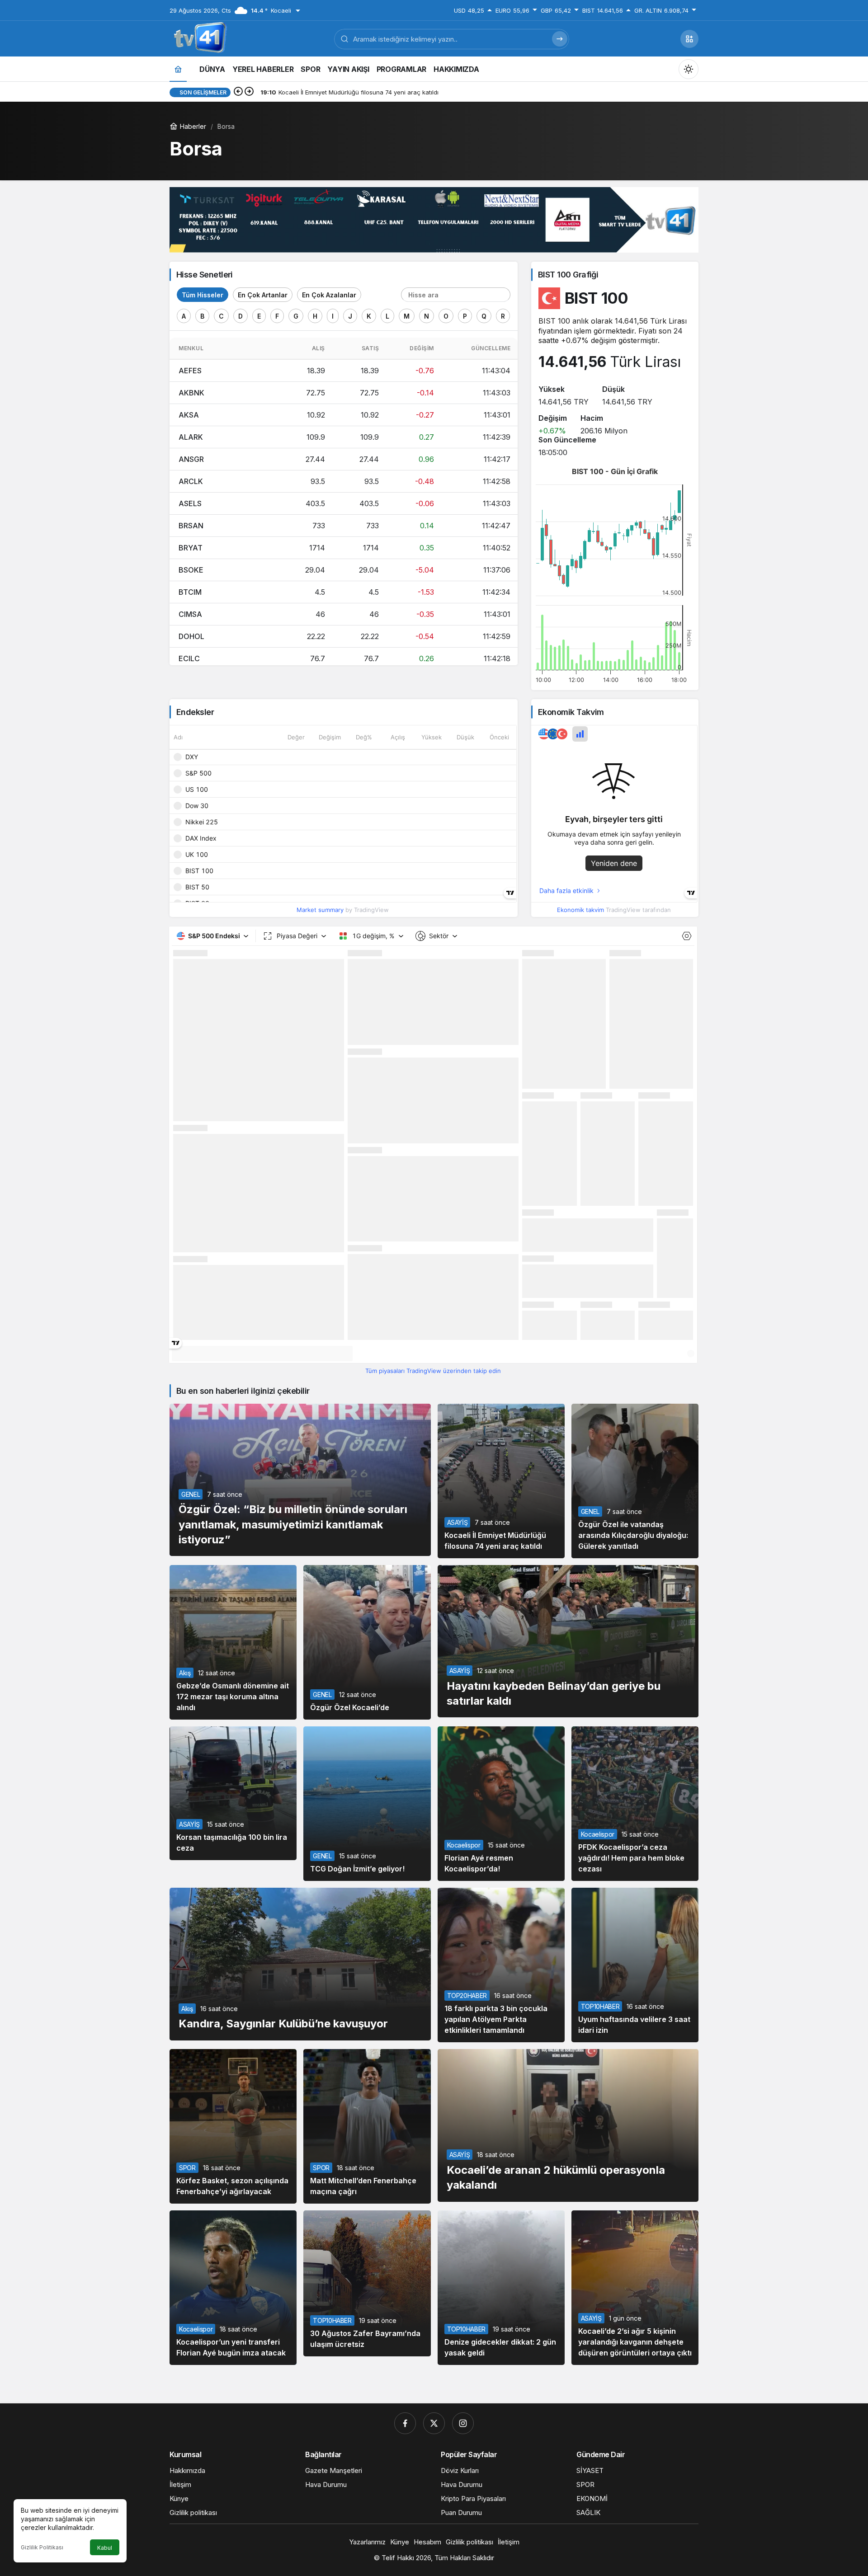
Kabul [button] (105, 2548)
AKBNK (191, 393)
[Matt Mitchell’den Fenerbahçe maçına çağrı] (367, 2126)
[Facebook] (405, 2423)
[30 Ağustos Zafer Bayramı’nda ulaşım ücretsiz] (367, 2283)
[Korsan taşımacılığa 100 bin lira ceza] (233, 1793)
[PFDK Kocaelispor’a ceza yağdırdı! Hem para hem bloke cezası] (635, 1804)
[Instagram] (463, 2423)
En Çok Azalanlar (329, 295)
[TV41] (198, 38)
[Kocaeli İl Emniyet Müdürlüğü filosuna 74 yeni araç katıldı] (501, 1481)
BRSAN (191, 526)
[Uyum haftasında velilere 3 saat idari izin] (635, 1965)
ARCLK (191, 481)
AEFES (190, 371)
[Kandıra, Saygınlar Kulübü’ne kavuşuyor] (300, 1964)
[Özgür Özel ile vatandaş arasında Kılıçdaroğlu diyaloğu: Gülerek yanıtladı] (635, 1481)
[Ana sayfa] (178, 69)
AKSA (189, 415)
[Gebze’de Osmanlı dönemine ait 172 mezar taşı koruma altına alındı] (233, 1642)
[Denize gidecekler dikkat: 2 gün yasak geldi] (501, 2288)
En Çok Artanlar (263, 295)
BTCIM (190, 592)
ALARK (191, 437)
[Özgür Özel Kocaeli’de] (367, 1642)
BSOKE (191, 570)
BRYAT (191, 548)
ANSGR (191, 459)
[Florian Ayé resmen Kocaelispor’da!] (501, 1804)
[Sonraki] (249, 92)
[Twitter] (434, 2423)
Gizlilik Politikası (42, 2547)
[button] (689, 39)
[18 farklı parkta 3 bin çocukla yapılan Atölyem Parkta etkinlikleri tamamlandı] (501, 1965)
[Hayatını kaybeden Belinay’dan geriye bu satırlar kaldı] (568, 1641)
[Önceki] (238, 92)
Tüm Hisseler (203, 295)
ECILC (189, 658)
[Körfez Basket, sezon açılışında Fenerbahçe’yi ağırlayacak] (233, 2126)
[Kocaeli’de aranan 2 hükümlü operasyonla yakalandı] (568, 2125)
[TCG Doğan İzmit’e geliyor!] (367, 1804)
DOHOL (191, 636)
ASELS (190, 503)
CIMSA (190, 614)
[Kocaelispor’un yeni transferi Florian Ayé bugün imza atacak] (233, 2288)
